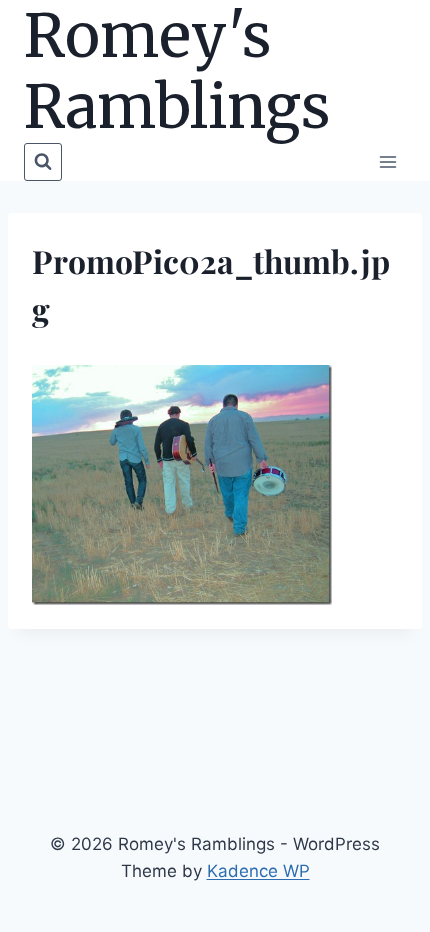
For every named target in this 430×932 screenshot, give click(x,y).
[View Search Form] (43, 162)
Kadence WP (258, 871)
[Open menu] (387, 161)
